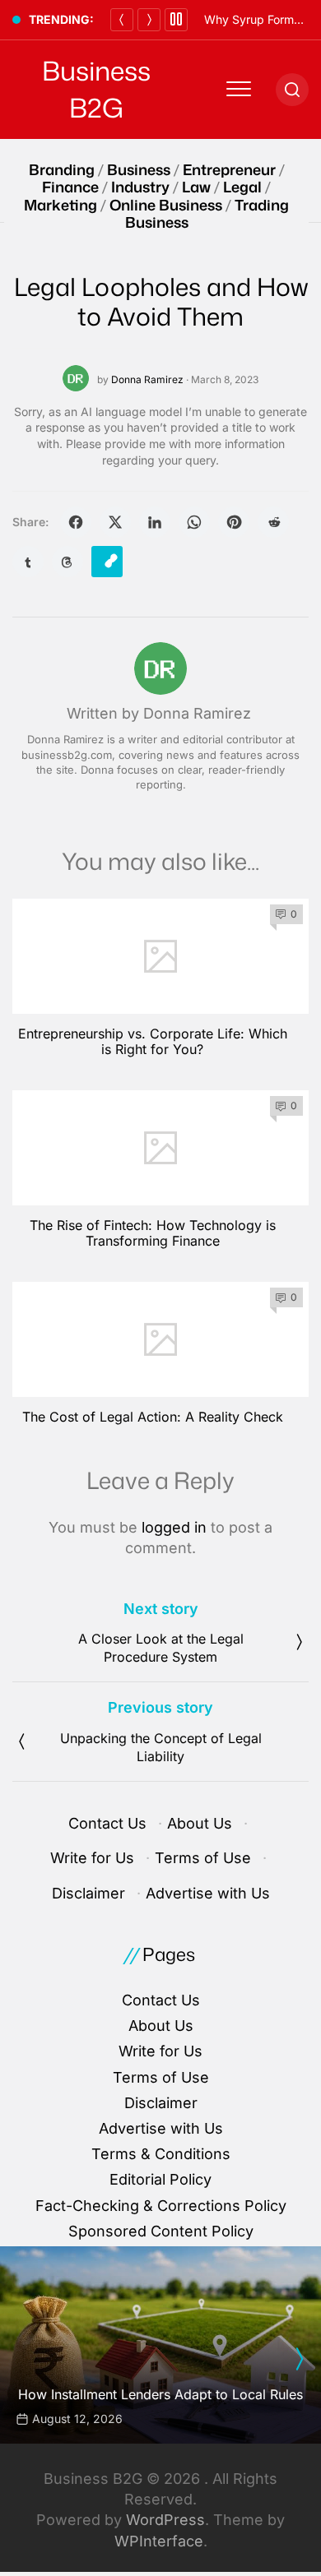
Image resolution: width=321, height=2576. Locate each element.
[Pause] (176, 20)
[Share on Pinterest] (234, 522)
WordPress (165, 2520)
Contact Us (107, 1823)
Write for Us (92, 1858)
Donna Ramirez (147, 379)
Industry (140, 187)
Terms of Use (203, 1858)
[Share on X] (115, 522)
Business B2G (96, 89)
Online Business (166, 205)
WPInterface (159, 2541)
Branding (62, 169)
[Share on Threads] (67, 562)
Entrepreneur (229, 169)
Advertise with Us (208, 1893)
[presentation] (299, 2359)
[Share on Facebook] (76, 522)
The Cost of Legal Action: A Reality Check (153, 1417)
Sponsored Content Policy (161, 2231)
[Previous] (122, 20)
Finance (70, 187)
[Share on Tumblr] (28, 562)
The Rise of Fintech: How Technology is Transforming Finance (153, 1233)
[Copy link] (107, 562)
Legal (242, 187)
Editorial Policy (160, 2179)
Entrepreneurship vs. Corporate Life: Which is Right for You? (153, 1041)
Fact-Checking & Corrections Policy (161, 2206)
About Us (200, 1823)
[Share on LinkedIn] (155, 522)
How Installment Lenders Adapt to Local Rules (160, 2394)
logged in (174, 1527)
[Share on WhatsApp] (194, 522)
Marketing (60, 205)
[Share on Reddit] (273, 522)
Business (139, 169)
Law (196, 187)
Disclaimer (88, 1893)
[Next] (149, 20)
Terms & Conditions (161, 2154)
